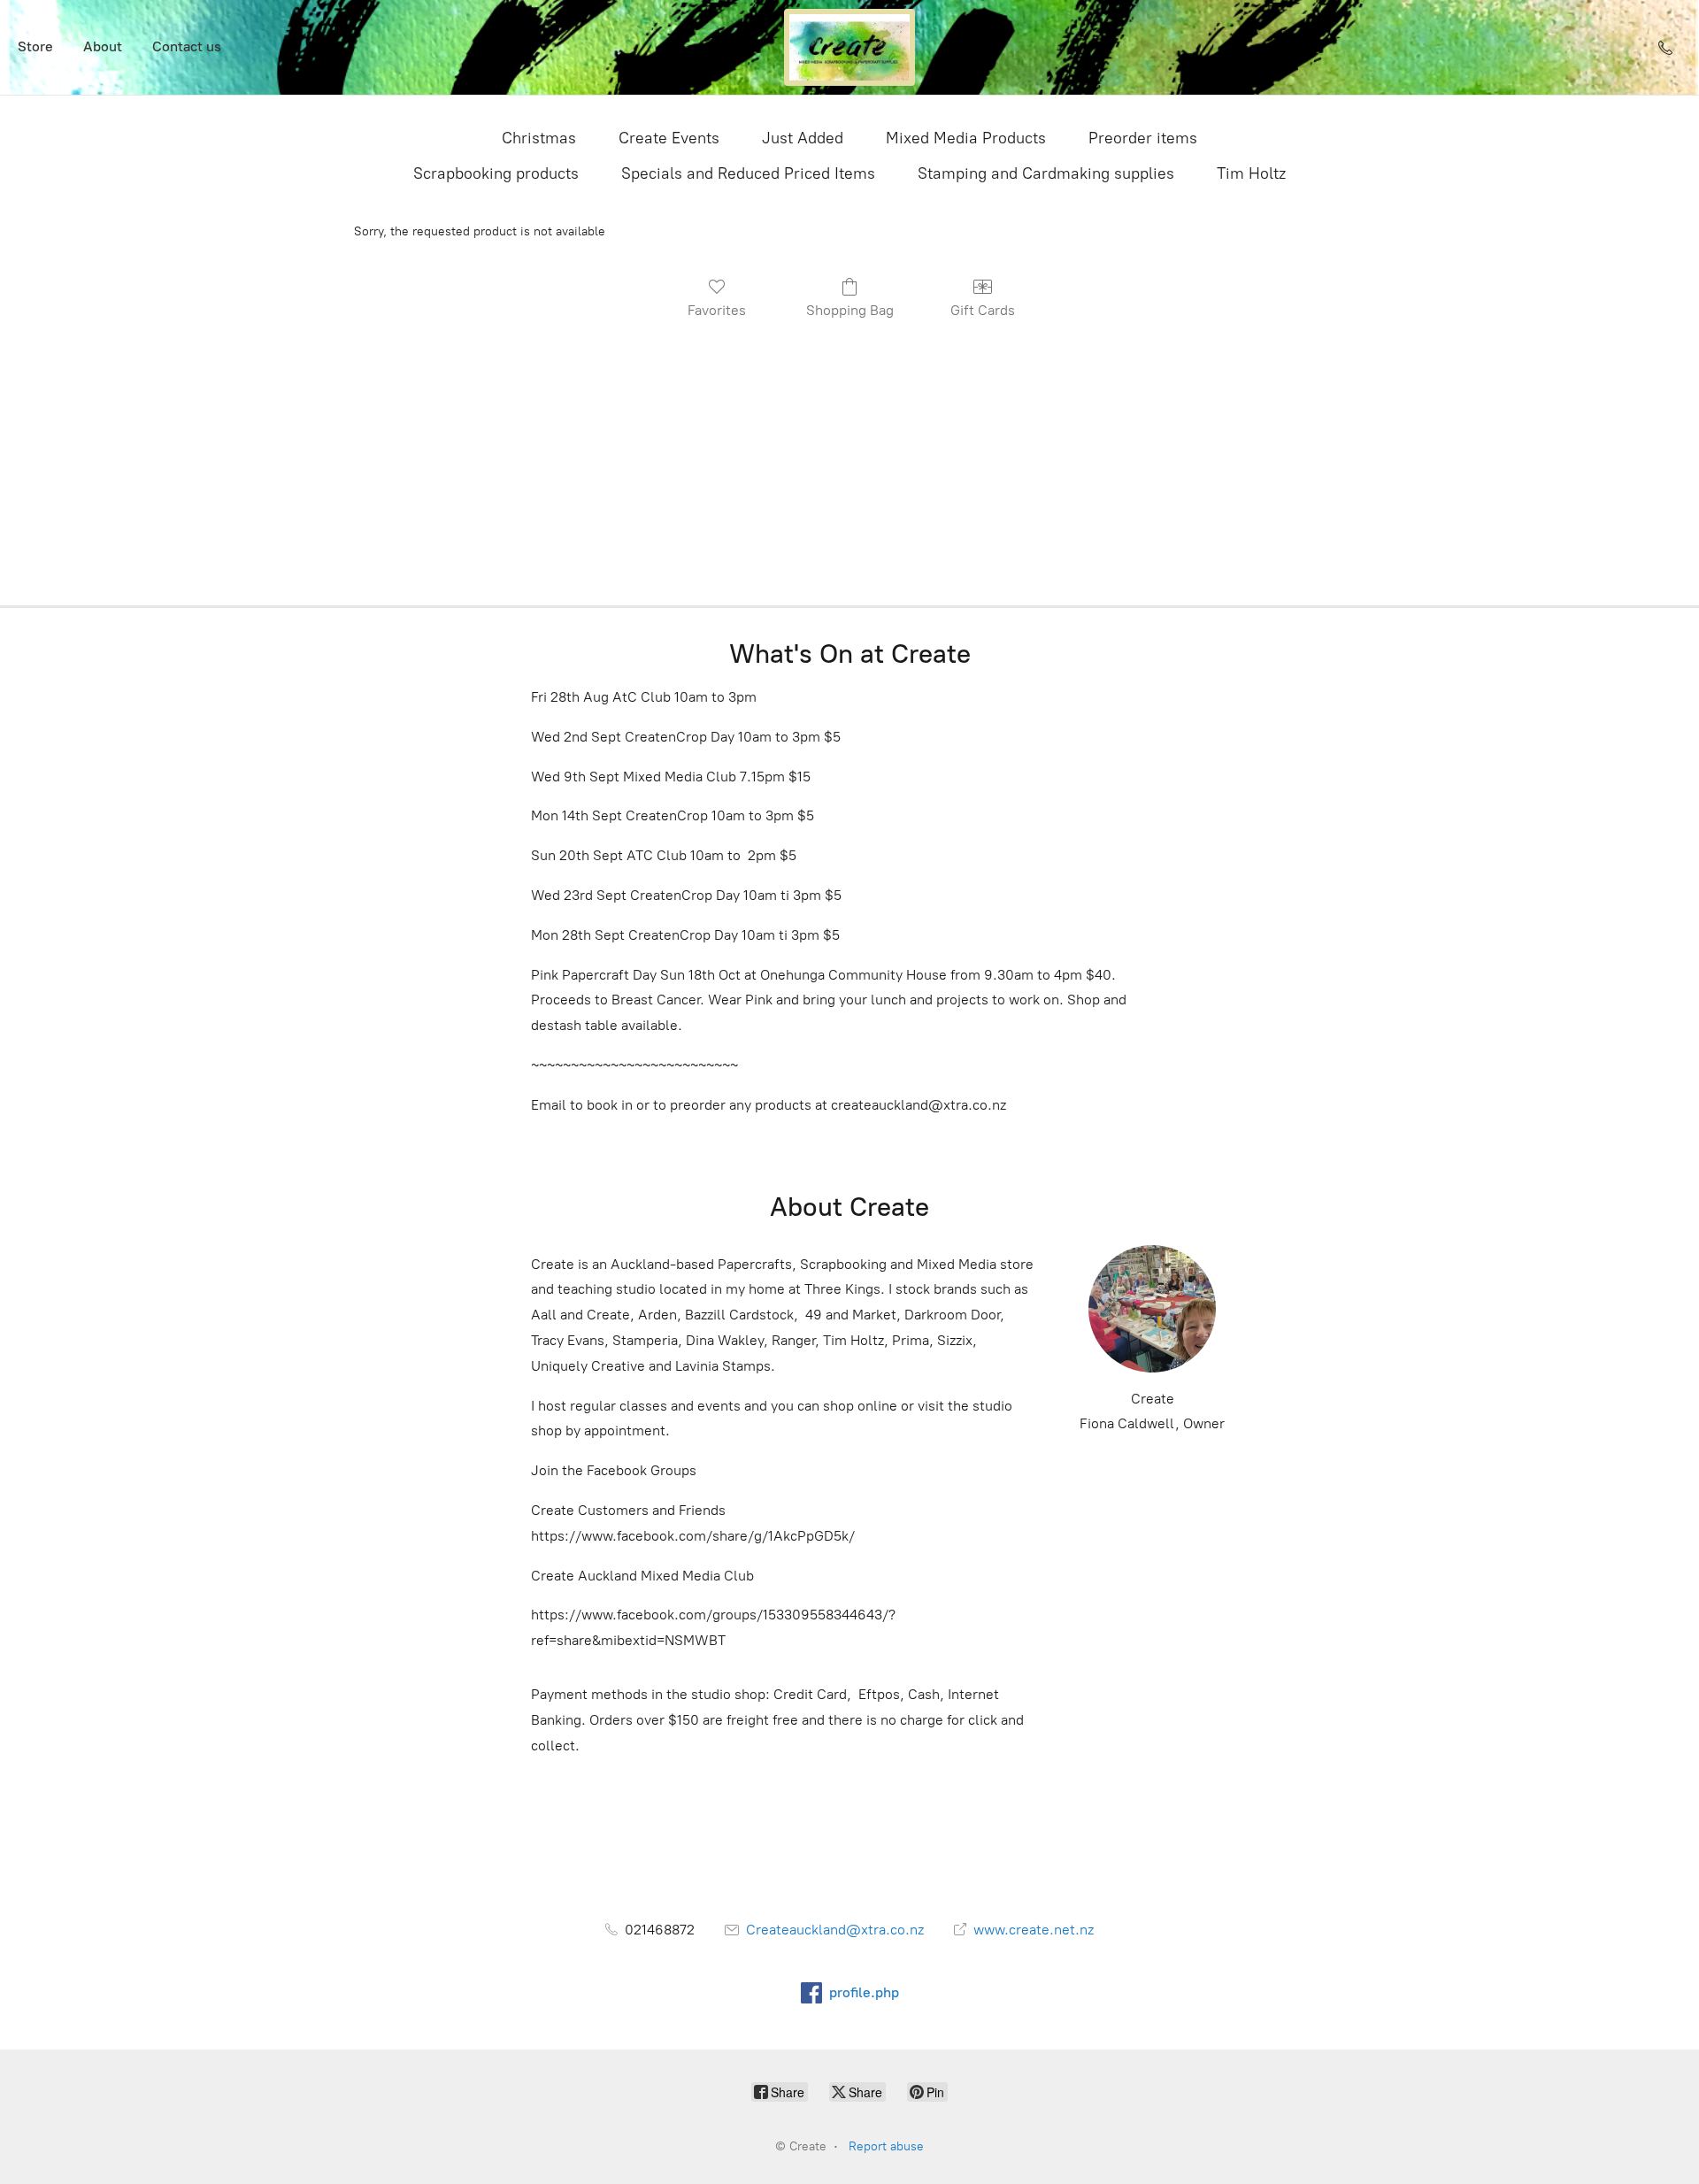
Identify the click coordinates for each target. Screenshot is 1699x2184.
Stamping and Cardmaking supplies (1046, 173)
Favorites (717, 310)
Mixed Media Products (966, 138)
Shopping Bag (850, 310)
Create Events (669, 138)
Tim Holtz (1251, 173)
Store (35, 46)
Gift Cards (983, 310)
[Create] (849, 47)
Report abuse (886, 2146)
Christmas (539, 138)
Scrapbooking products (496, 173)
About (103, 46)
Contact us (187, 46)
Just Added (803, 138)
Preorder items (1143, 138)
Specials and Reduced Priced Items (748, 173)
